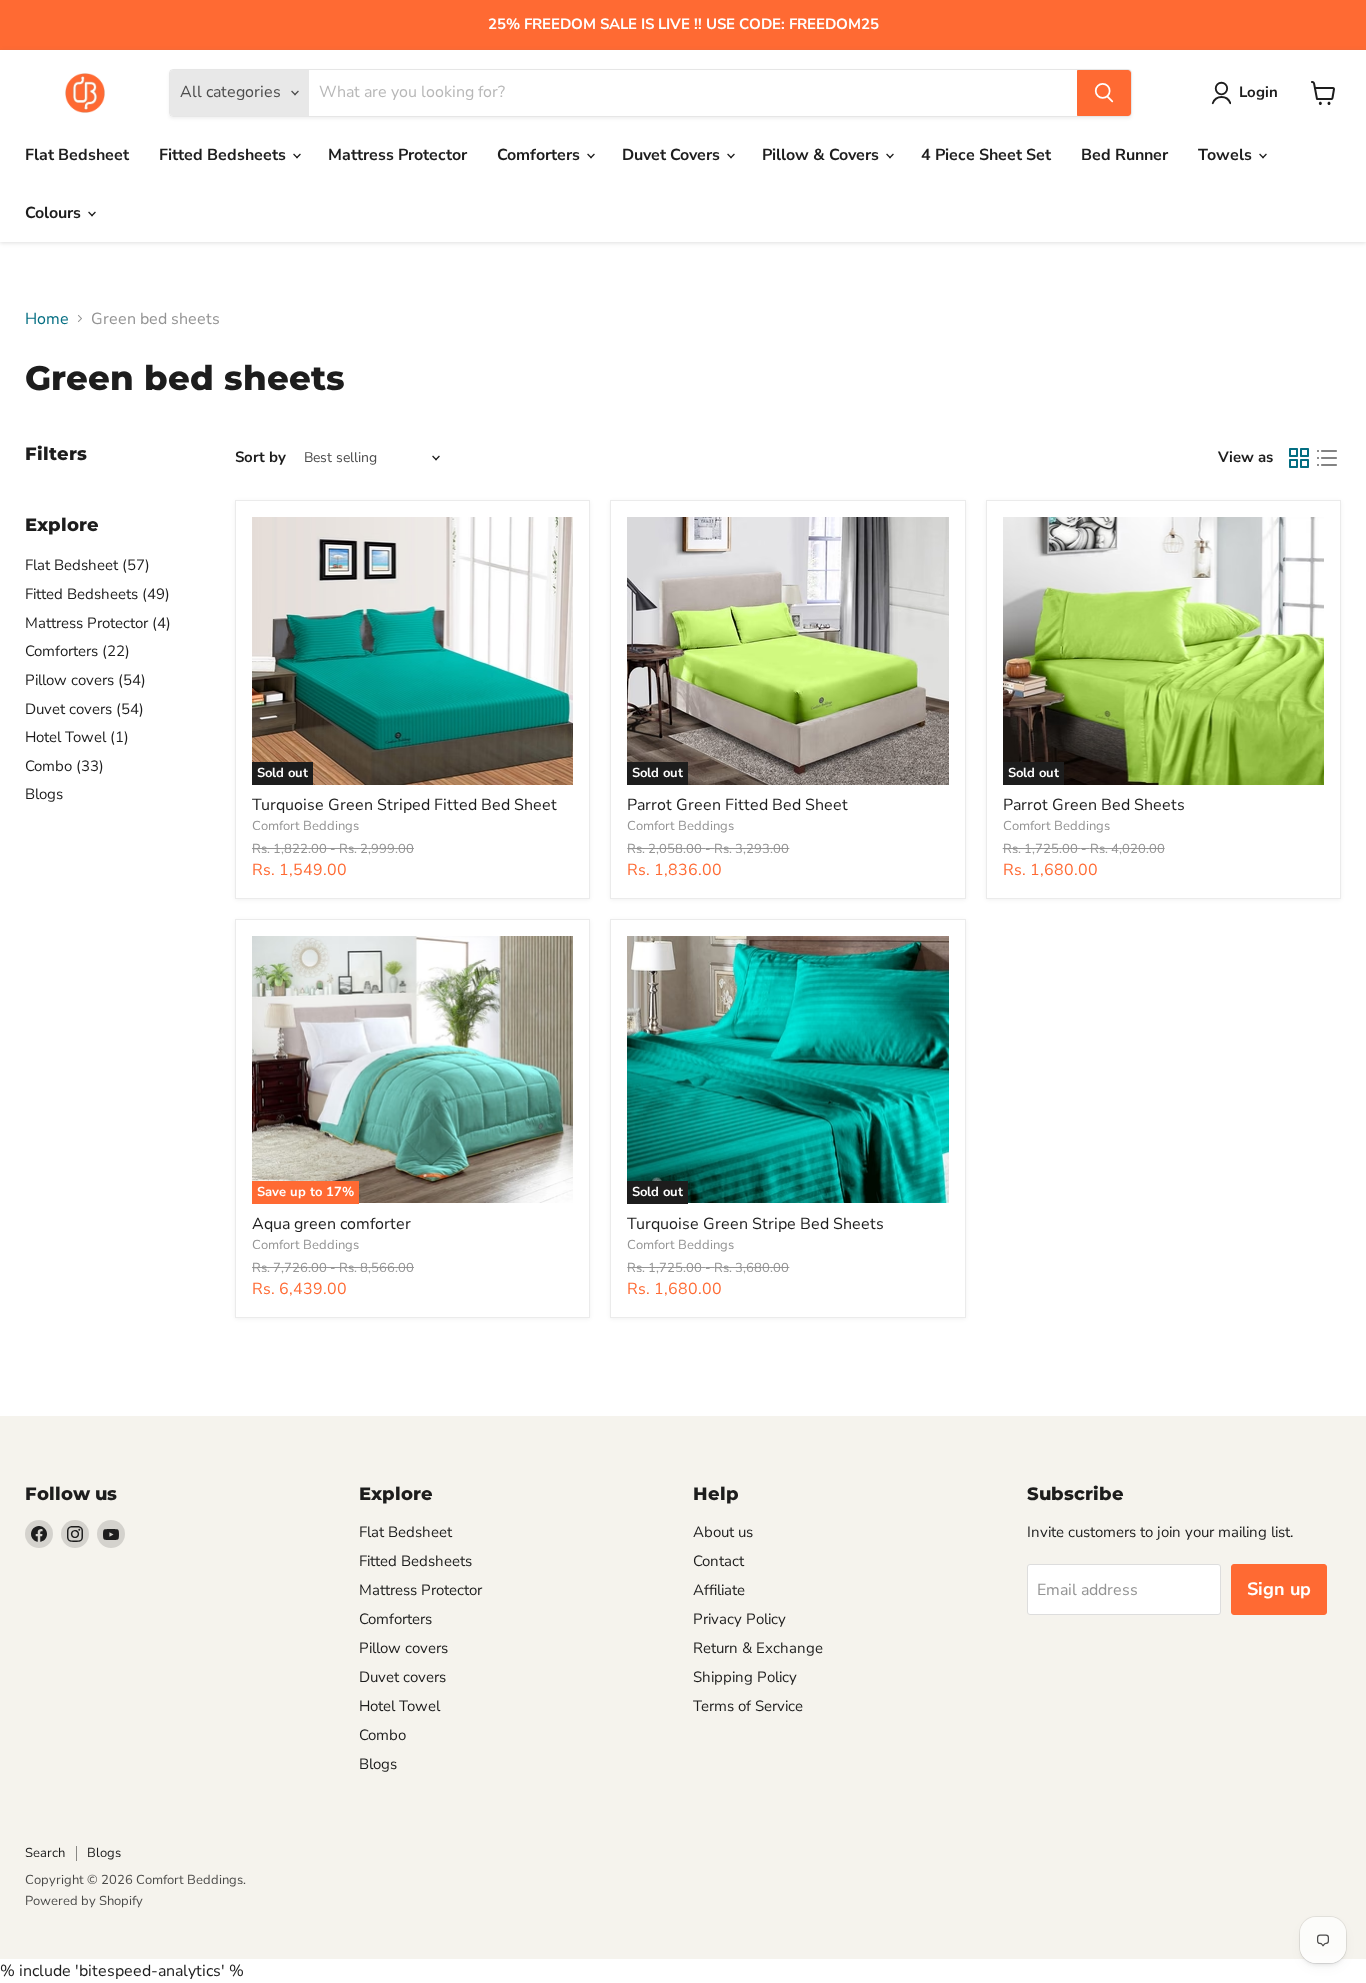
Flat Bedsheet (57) (87, 565)
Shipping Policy (745, 1677)
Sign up (1279, 1589)
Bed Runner (1124, 155)
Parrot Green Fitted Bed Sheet (737, 805)
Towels (1227, 155)
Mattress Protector (397, 155)
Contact (718, 1561)
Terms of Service (748, 1706)
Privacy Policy (739, 1619)
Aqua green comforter (331, 1224)
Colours (55, 213)
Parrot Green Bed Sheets (1094, 805)
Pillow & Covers (822, 155)
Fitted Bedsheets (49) (97, 594)
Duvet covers (402, 1677)
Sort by (260, 457)
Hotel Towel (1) (77, 737)
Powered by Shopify (84, 1901)
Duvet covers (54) (84, 709)
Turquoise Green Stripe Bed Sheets (755, 1224)
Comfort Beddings (305, 826)
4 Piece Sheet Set (986, 155)
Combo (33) (64, 766)
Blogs (44, 794)
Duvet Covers (673, 155)
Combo (382, 1735)
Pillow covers (403, 1648)
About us (723, 1532)
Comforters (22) (77, 651)
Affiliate (719, 1590)
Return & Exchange (758, 1648)
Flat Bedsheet (77, 155)
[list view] (1327, 458)
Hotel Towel (399, 1706)
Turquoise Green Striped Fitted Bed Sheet (404, 805)
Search (45, 1853)
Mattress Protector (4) (98, 623)
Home (47, 319)
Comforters (540, 155)
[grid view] (1299, 458)
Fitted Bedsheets (224, 155)
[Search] (1104, 93)
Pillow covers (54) (85, 680)
